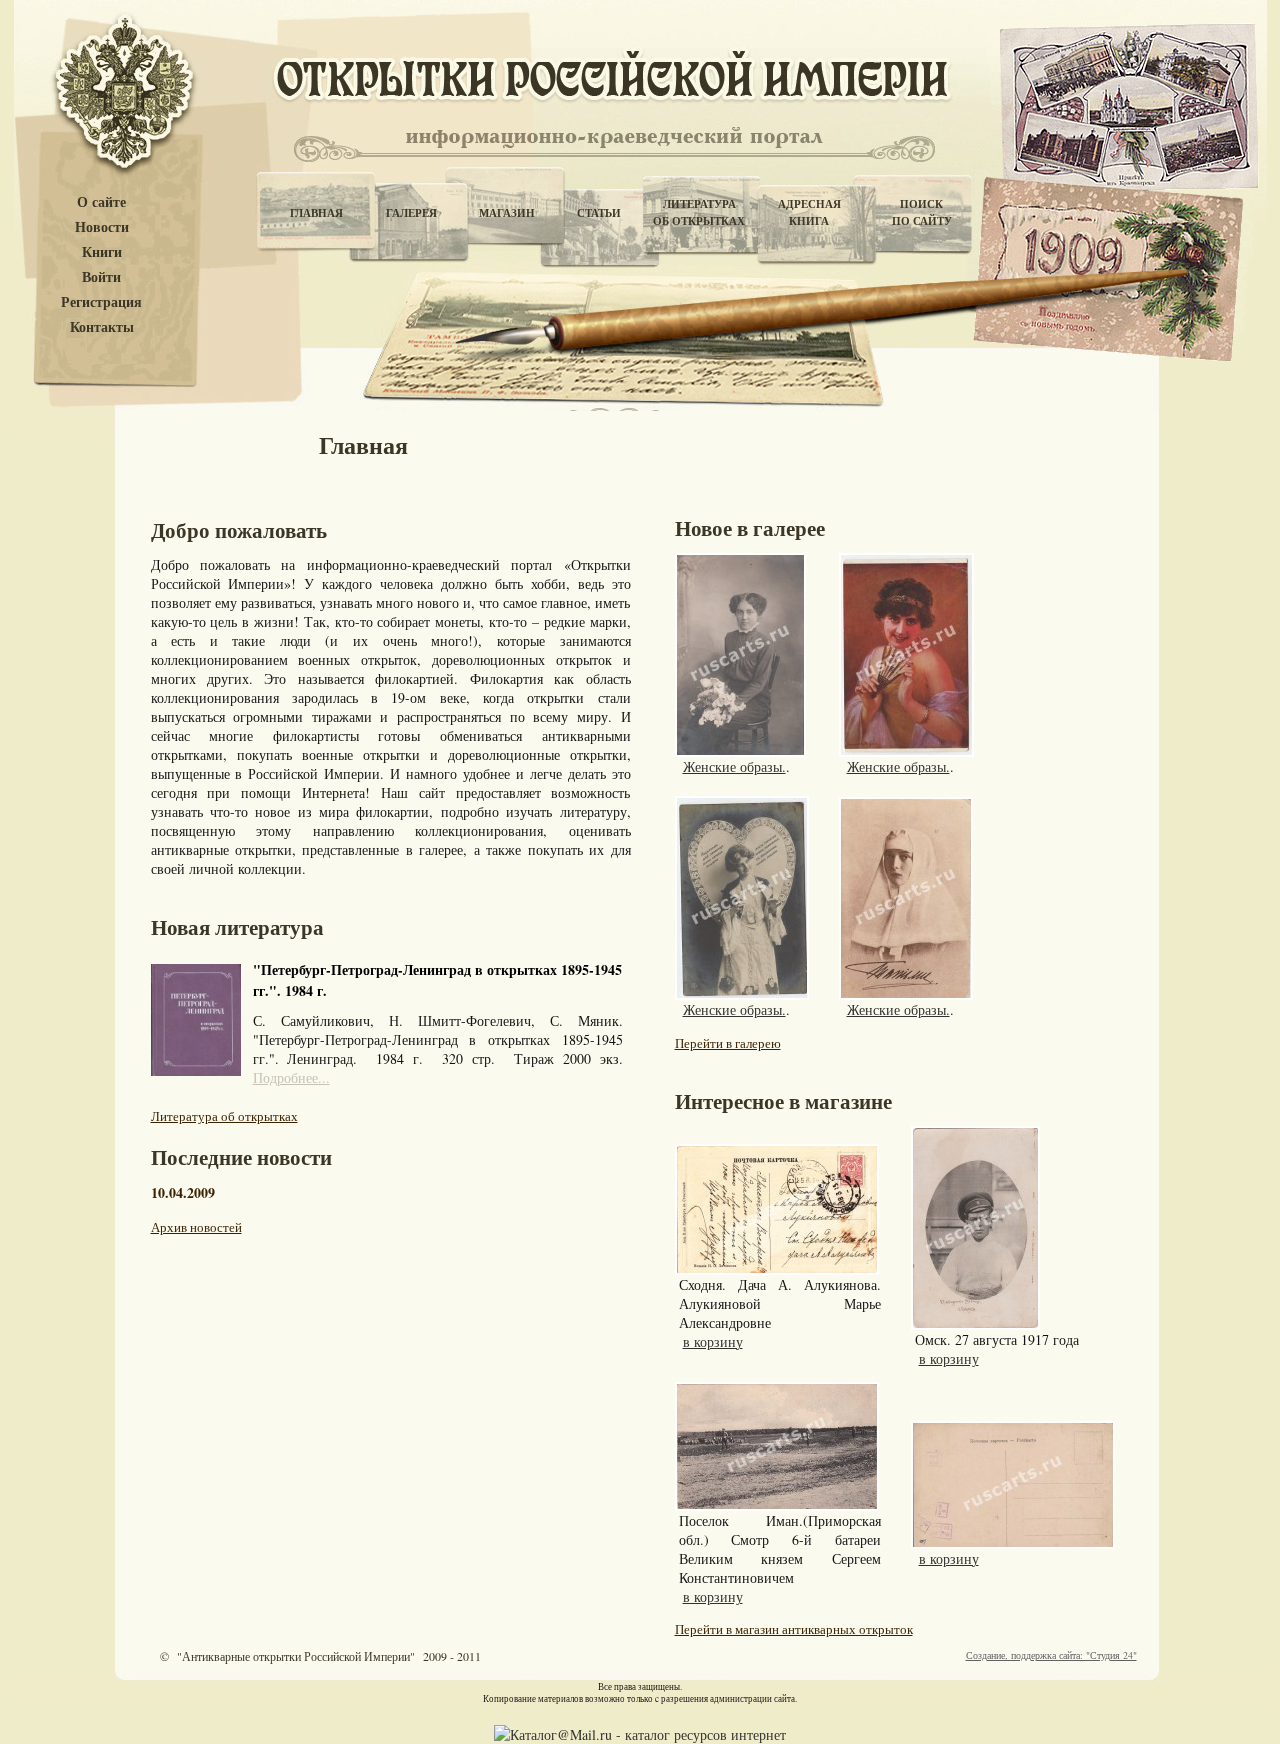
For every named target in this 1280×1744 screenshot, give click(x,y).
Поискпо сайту (922, 212)
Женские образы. (734, 766)
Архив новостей (196, 1227)
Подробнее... (291, 1077)
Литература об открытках (224, 1116)
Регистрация (101, 302)
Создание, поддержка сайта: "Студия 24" (1051, 1655)
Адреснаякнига (809, 212)
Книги (102, 252)
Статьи (599, 213)
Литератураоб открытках (699, 212)
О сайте (101, 202)
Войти (101, 277)
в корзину (713, 1341)
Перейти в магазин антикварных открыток (794, 1629)
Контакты (102, 327)
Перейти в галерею (728, 1043)
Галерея (411, 213)
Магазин (507, 213)
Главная (316, 213)
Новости (102, 227)
